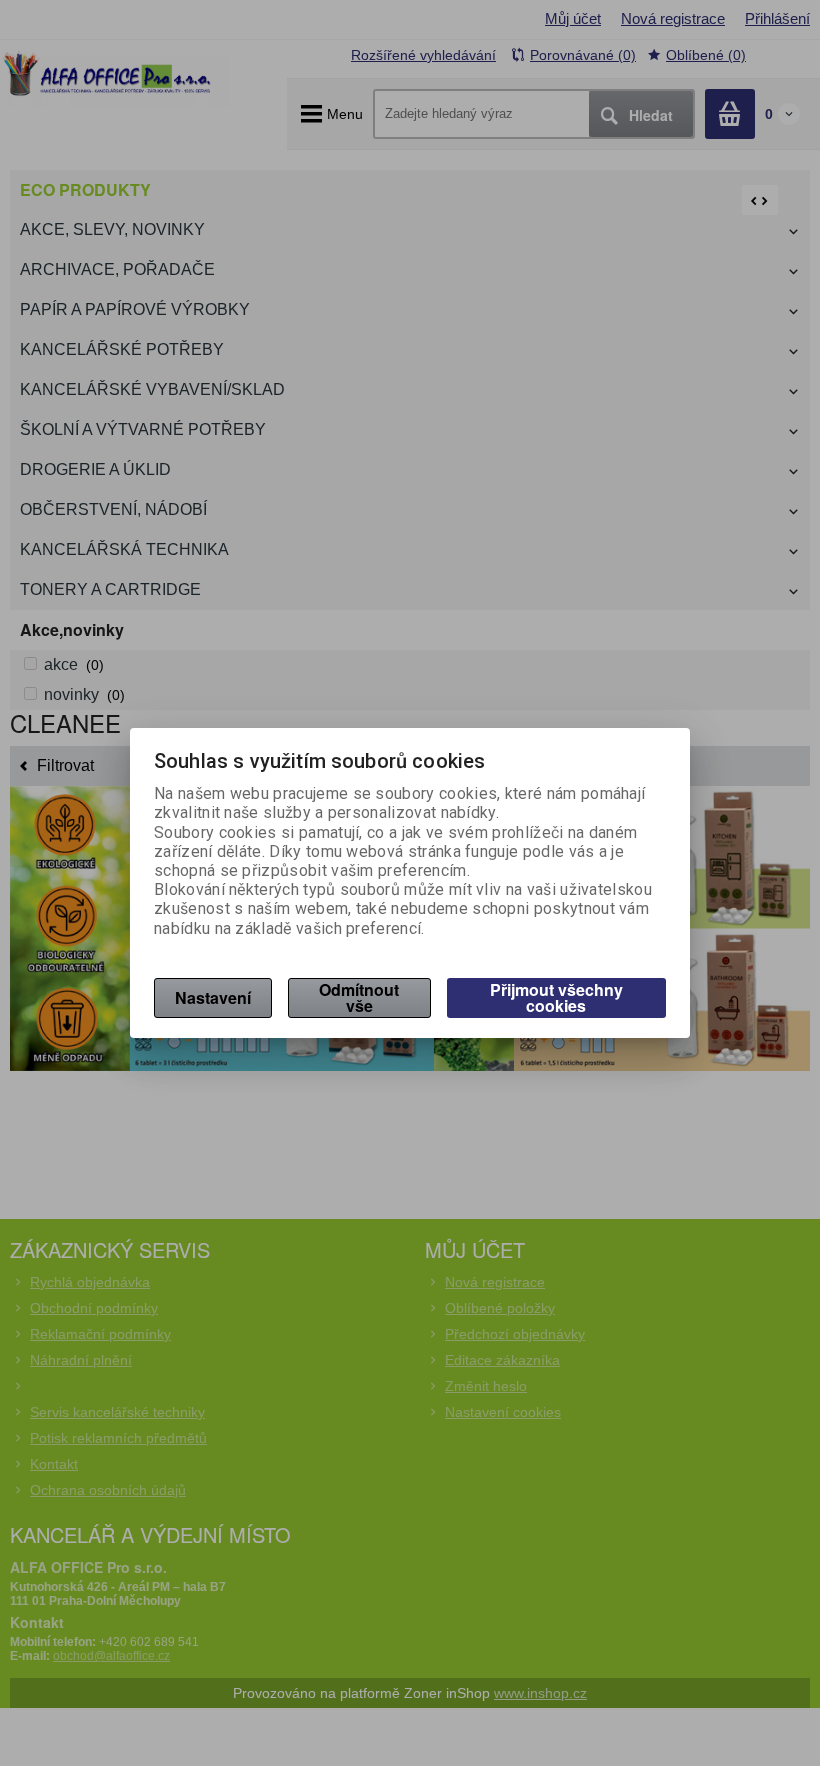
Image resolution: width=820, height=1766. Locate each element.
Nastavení (213, 997)
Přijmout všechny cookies (556, 997)
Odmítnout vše (359, 997)
